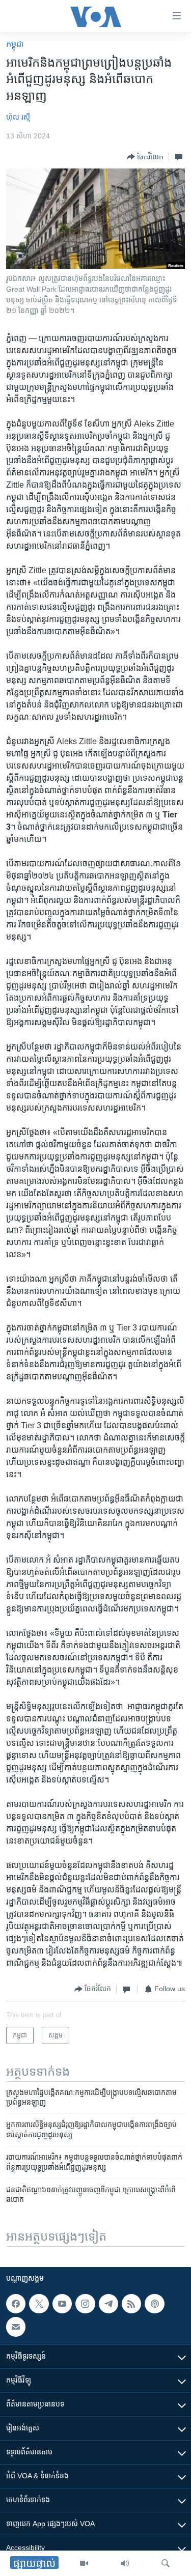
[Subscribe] (16, 2327)
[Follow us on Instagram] (85, 2304)
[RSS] (131, 2304)
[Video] (84, 2563)
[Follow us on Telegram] (108, 2304)
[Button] (145, 157)
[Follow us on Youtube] (62, 2304)
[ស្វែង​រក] (166, 2563)
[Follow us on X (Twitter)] (39, 2304)
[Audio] (125, 2563)
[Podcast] (154, 2304)
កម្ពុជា (15, 44)
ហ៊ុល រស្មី (18, 117)
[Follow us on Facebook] (16, 2304)
